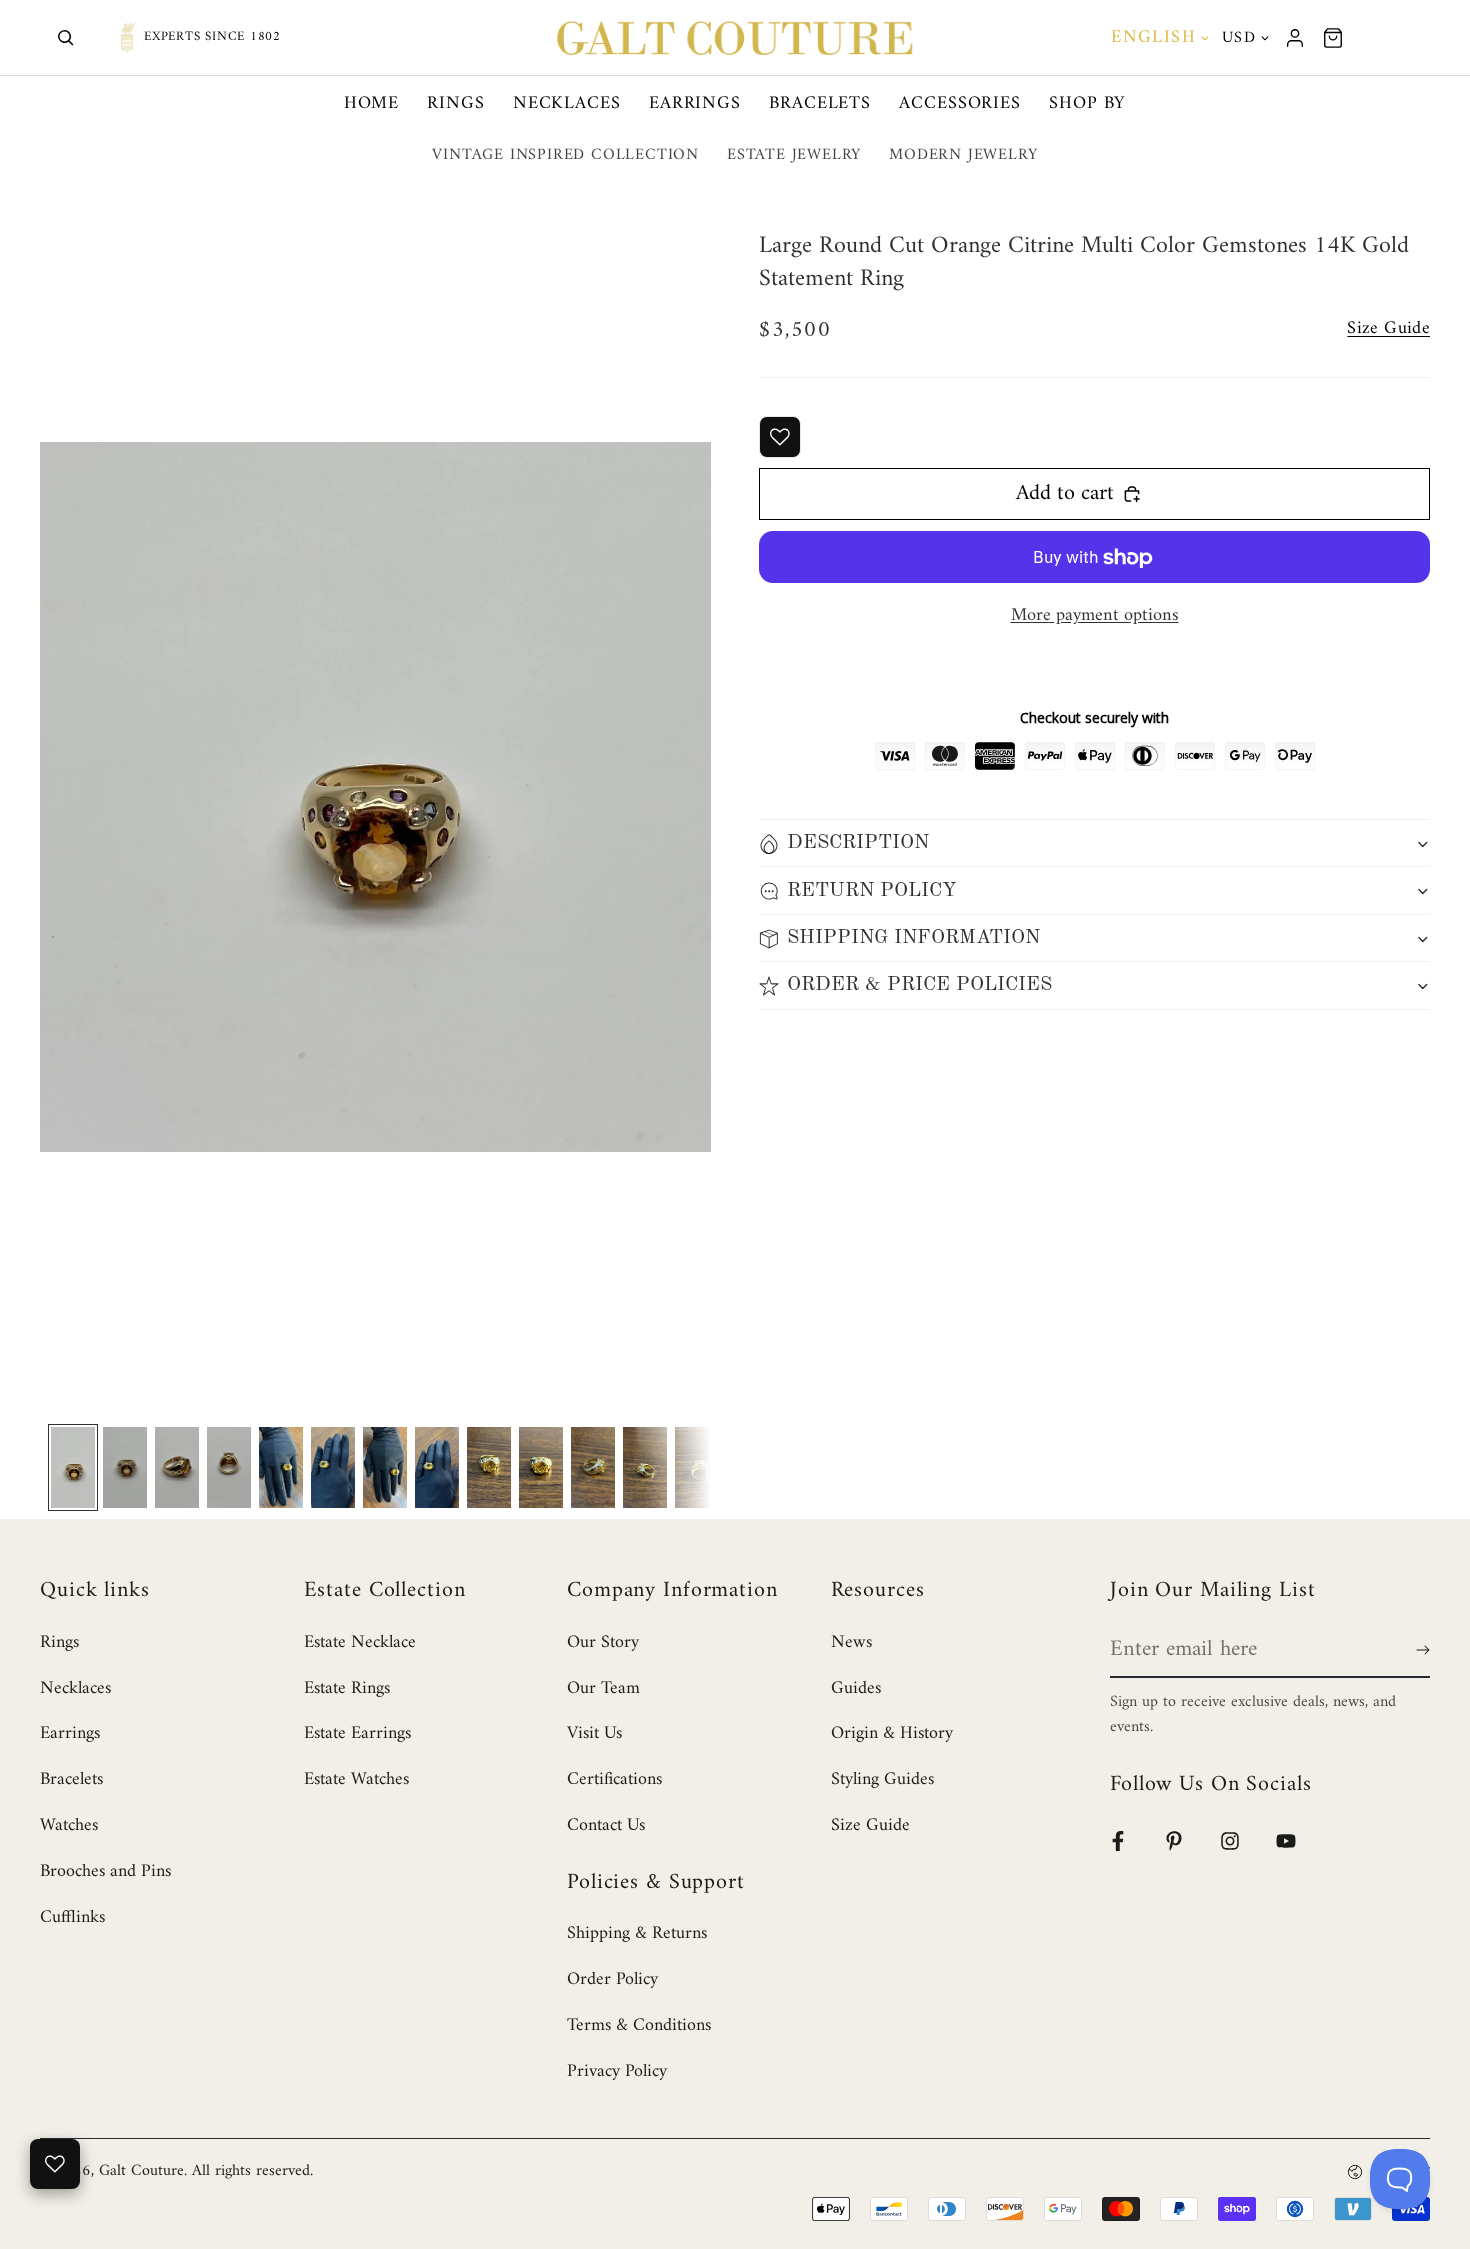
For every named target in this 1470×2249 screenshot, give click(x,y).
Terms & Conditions (639, 2025)
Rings (456, 103)
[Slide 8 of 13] (437, 1467)
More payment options (1095, 616)
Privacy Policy (617, 2071)
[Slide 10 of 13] (541, 1467)
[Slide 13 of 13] (697, 1467)
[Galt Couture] (735, 38)
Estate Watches (356, 1779)
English (1153, 37)
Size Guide (870, 1825)
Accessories (960, 103)
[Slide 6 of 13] (333, 1467)
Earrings (695, 103)
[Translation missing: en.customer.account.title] (1295, 38)
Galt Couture (141, 2171)
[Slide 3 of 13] (177, 1467)
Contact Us (606, 1825)
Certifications (614, 1779)
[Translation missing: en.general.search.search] (66, 38)
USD (1239, 38)
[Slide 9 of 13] (489, 1467)
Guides (856, 1688)
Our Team (603, 1688)
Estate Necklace (360, 1642)
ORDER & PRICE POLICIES (919, 986)
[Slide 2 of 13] (125, 1467)
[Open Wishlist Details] (55, 2164)
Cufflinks (72, 1917)
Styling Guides (882, 1779)
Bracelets (820, 103)
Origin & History (892, 1733)
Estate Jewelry (794, 155)
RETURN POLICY (872, 891)
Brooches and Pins (105, 1871)
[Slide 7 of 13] (385, 1467)
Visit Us (594, 1733)
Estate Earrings (357, 1733)
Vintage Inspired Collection (565, 155)
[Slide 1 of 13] (73, 1467)
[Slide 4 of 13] (229, 1467)
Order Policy (612, 1979)
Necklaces (567, 103)
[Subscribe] (1419, 1650)
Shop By (1087, 103)
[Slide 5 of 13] (281, 1467)
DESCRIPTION (858, 844)
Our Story (603, 1642)
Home (372, 103)
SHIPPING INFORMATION (913, 939)
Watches (69, 1825)
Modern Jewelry (963, 155)
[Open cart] (1333, 38)
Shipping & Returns (637, 1933)
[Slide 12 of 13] (645, 1467)
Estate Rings (347, 1688)
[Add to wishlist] (780, 437)
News (851, 1642)
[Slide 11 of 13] (593, 1467)
